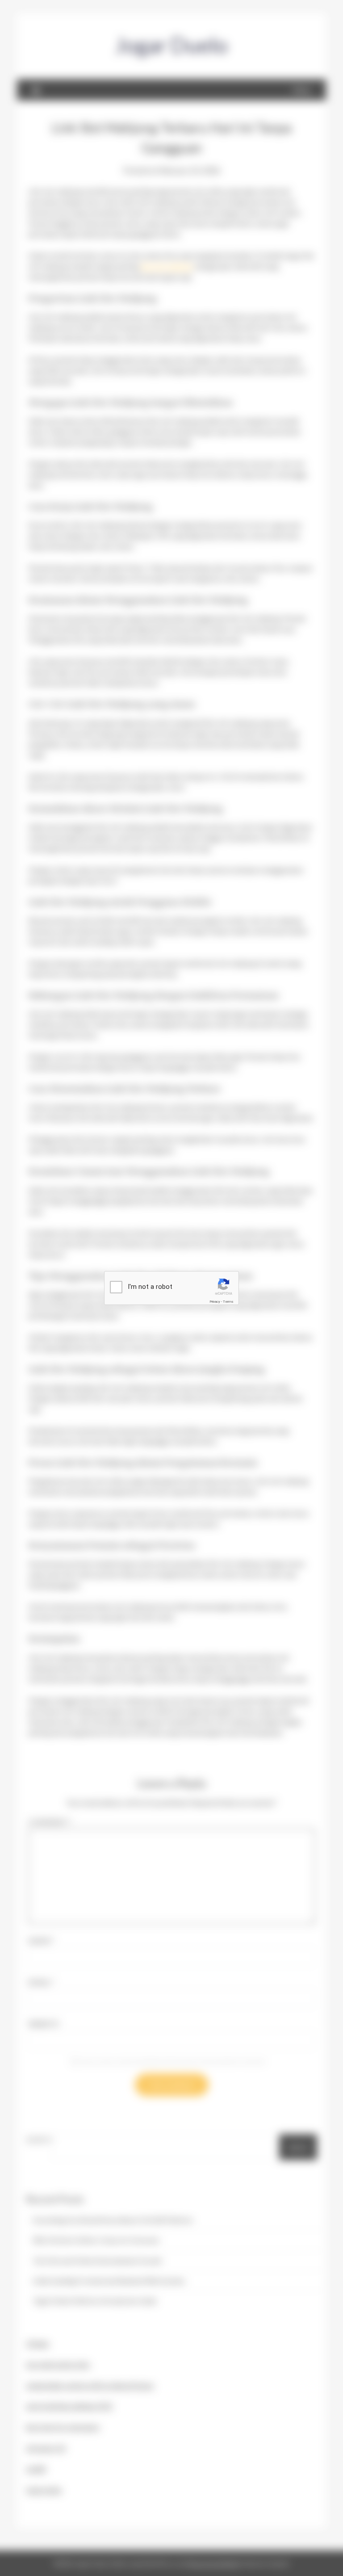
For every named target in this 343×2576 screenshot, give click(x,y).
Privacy (215, 1302)
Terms (228, 1302)
